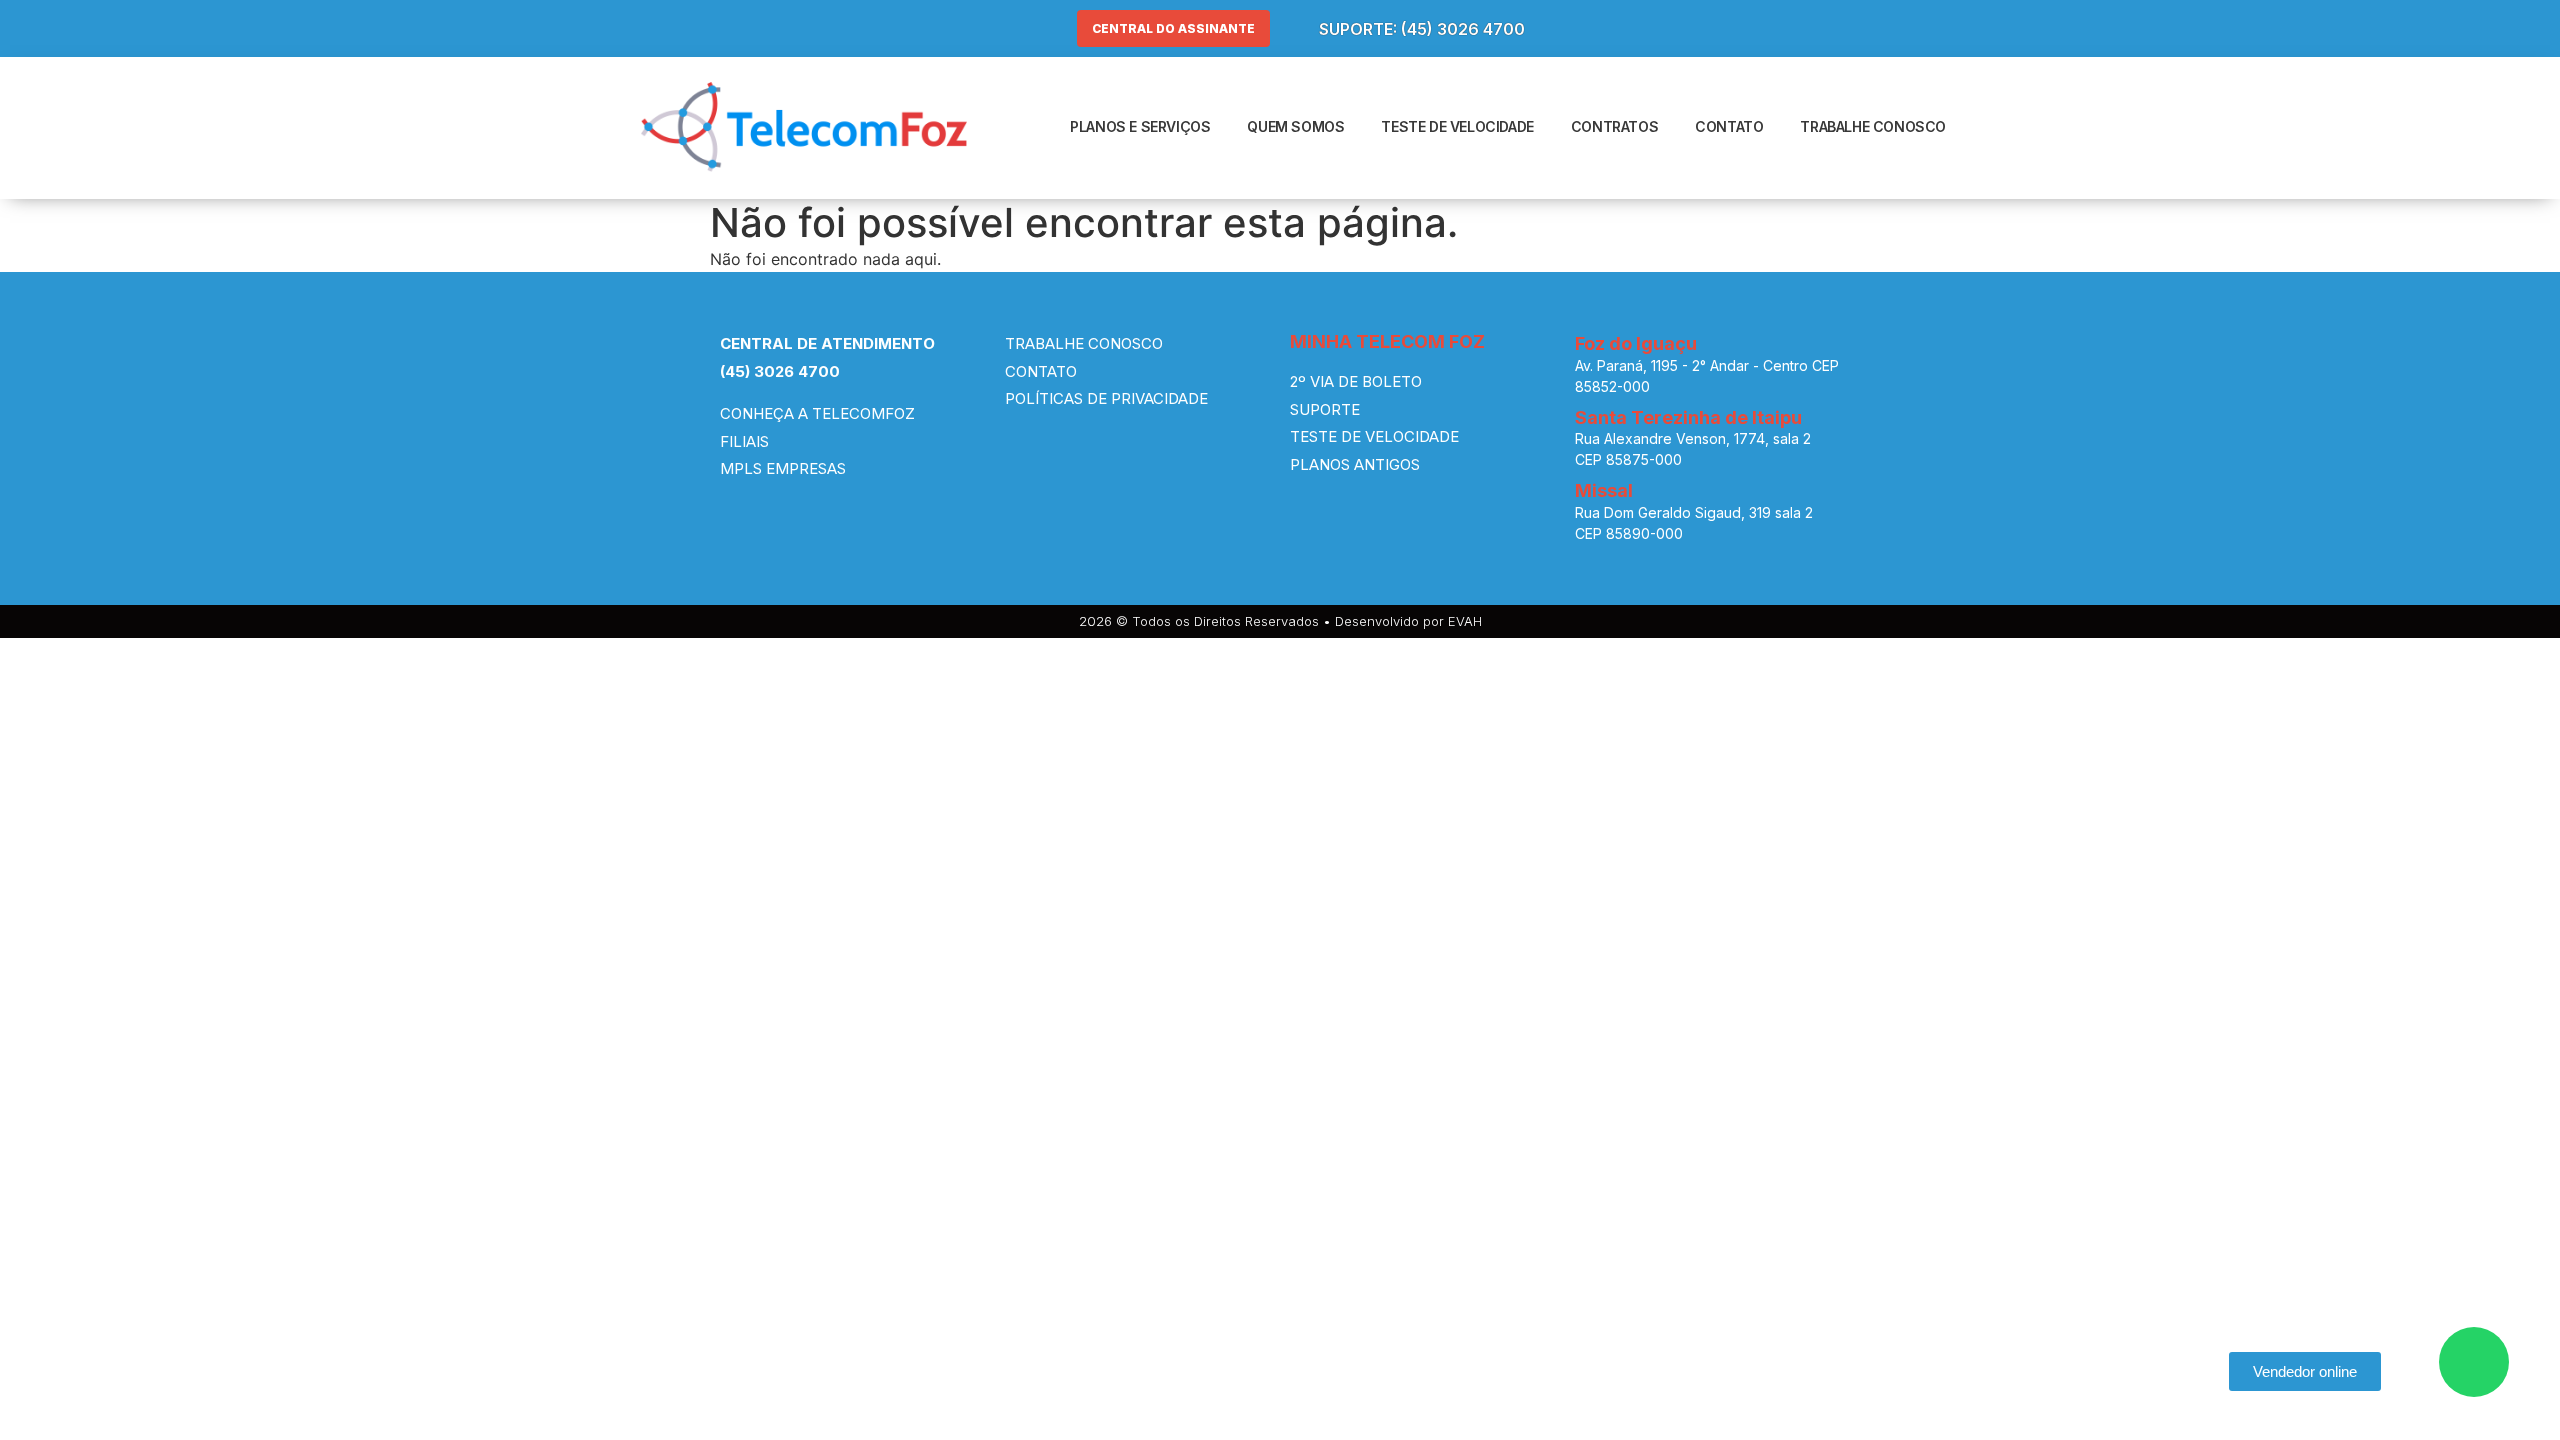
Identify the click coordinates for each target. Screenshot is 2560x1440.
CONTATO (1729, 126)
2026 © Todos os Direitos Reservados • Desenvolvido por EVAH (1280, 621)
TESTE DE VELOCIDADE (1457, 126)
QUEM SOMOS (1295, 126)
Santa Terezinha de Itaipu (1688, 417)
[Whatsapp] (2474, 1362)
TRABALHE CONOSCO (1873, 126)
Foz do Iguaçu (1636, 343)
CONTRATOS (1614, 126)
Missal (1604, 490)
